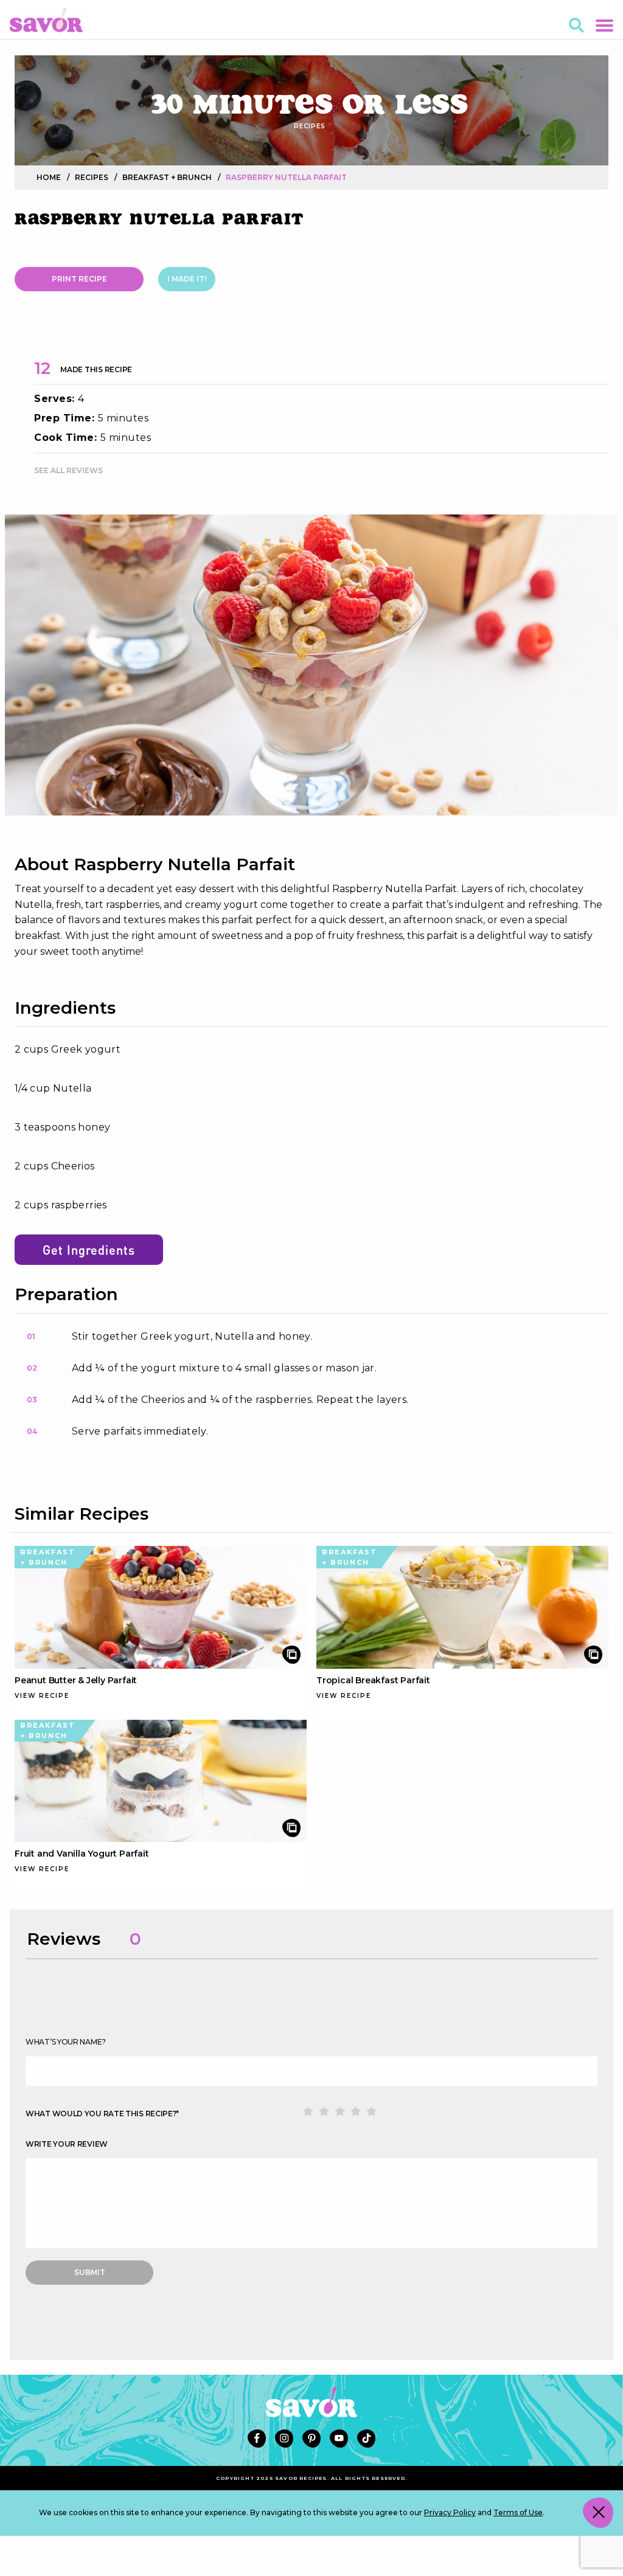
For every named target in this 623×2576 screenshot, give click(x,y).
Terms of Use (518, 2512)
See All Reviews (68, 470)
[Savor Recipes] (46, 19)
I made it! (187, 279)
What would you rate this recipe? (102, 2114)
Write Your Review (67, 2144)
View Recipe (42, 1696)
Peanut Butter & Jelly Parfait (76, 1680)
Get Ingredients (89, 1250)
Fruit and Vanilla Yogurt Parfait (82, 1854)
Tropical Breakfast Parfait (373, 1680)
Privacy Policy (450, 2512)
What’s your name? (66, 2042)
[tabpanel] (311, 665)
